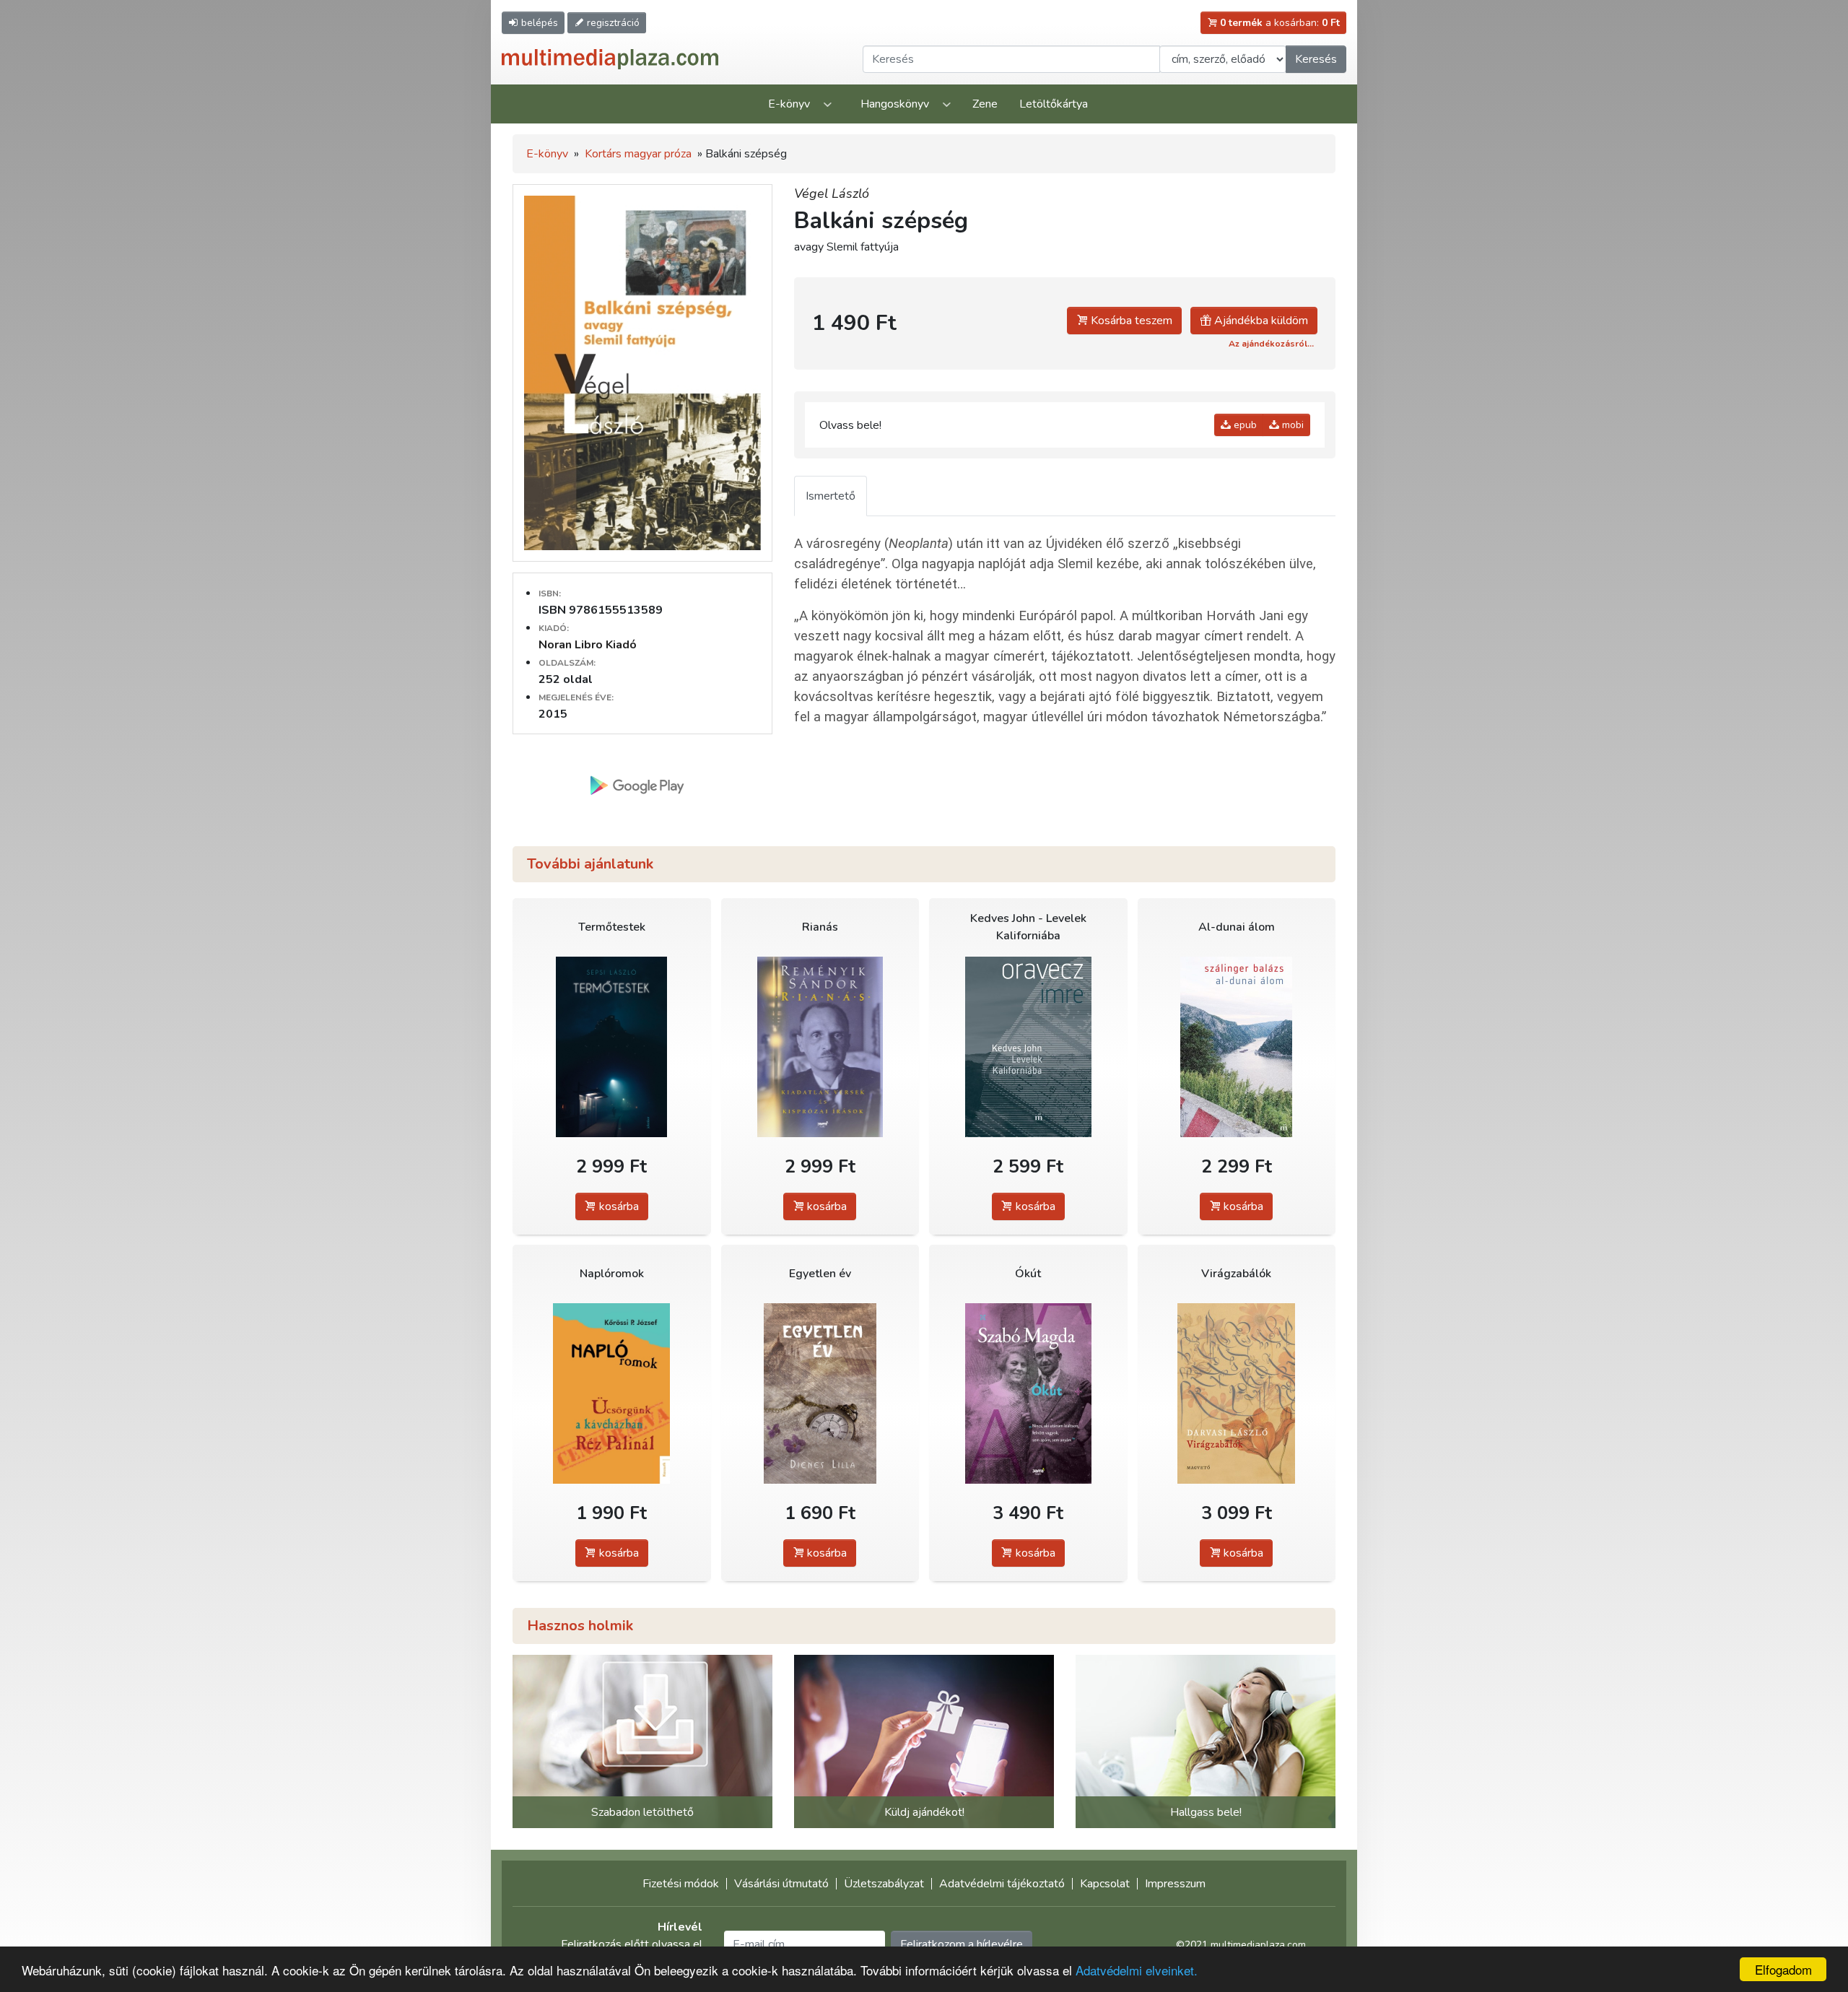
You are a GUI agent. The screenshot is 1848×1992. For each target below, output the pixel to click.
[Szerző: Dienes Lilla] (820, 1394)
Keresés (1316, 59)
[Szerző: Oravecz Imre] (1028, 1047)
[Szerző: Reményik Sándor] (820, 1047)
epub (1244, 425)
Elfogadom (1783, 1969)
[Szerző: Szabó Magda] (1028, 1394)
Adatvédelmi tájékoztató (1002, 1884)
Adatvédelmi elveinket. (1137, 1970)
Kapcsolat (1105, 1884)
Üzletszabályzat (884, 1884)
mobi (1291, 425)
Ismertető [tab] (831, 496)
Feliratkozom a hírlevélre (962, 1944)
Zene (985, 104)
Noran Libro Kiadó (588, 645)
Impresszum (1175, 1884)
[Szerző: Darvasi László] (1237, 1394)
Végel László (832, 193)
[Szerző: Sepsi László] (612, 1047)
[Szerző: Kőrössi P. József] (612, 1394)
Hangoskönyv (895, 104)
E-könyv (789, 104)
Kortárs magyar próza (638, 154)
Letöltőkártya (1054, 104)
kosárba (618, 1206)
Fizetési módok (681, 1884)
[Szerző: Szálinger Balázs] (1237, 1047)
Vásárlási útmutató (781, 1884)
